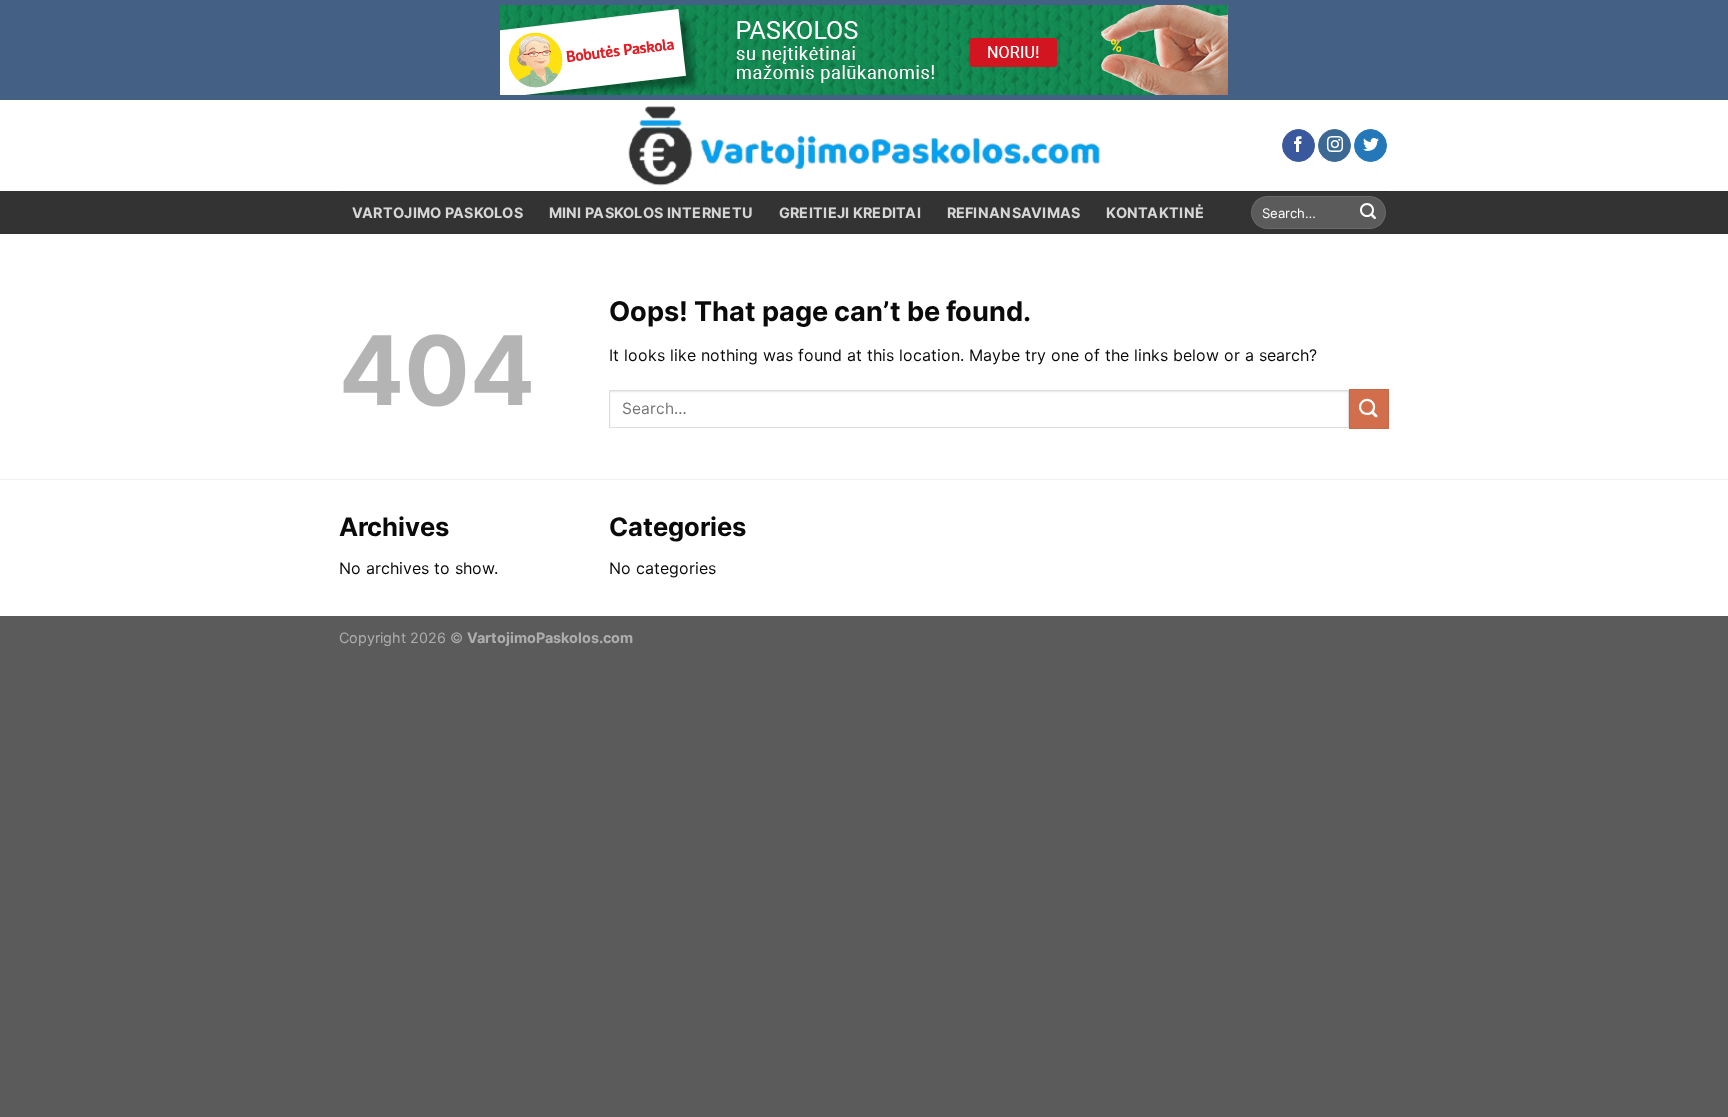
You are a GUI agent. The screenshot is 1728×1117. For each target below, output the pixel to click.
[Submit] (1368, 213)
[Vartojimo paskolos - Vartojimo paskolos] (864, 145)
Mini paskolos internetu (651, 212)
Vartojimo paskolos (437, 212)
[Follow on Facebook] (1298, 146)
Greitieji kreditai (850, 212)
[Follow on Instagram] (1334, 146)
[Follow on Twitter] (1370, 146)
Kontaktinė (1155, 212)
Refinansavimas (1014, 212)
